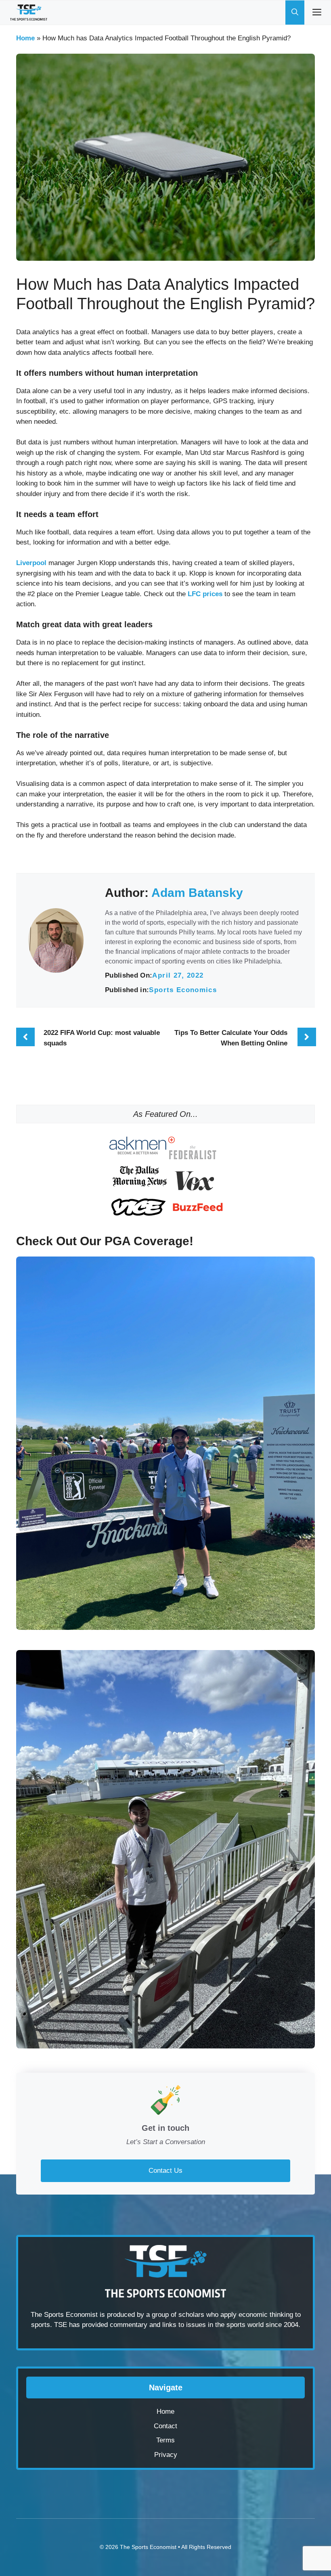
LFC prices (204, 594)
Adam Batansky (197, 893)
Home (25, 38)
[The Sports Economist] (29, 13)
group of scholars (178, 2315)
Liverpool (31, 563)
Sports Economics (183, 990)
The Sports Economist (148, 2547)
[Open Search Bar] (295, 13)
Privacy (166, 2455)
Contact (165, 2426)
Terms (165, 2440)
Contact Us (165, 2171)
